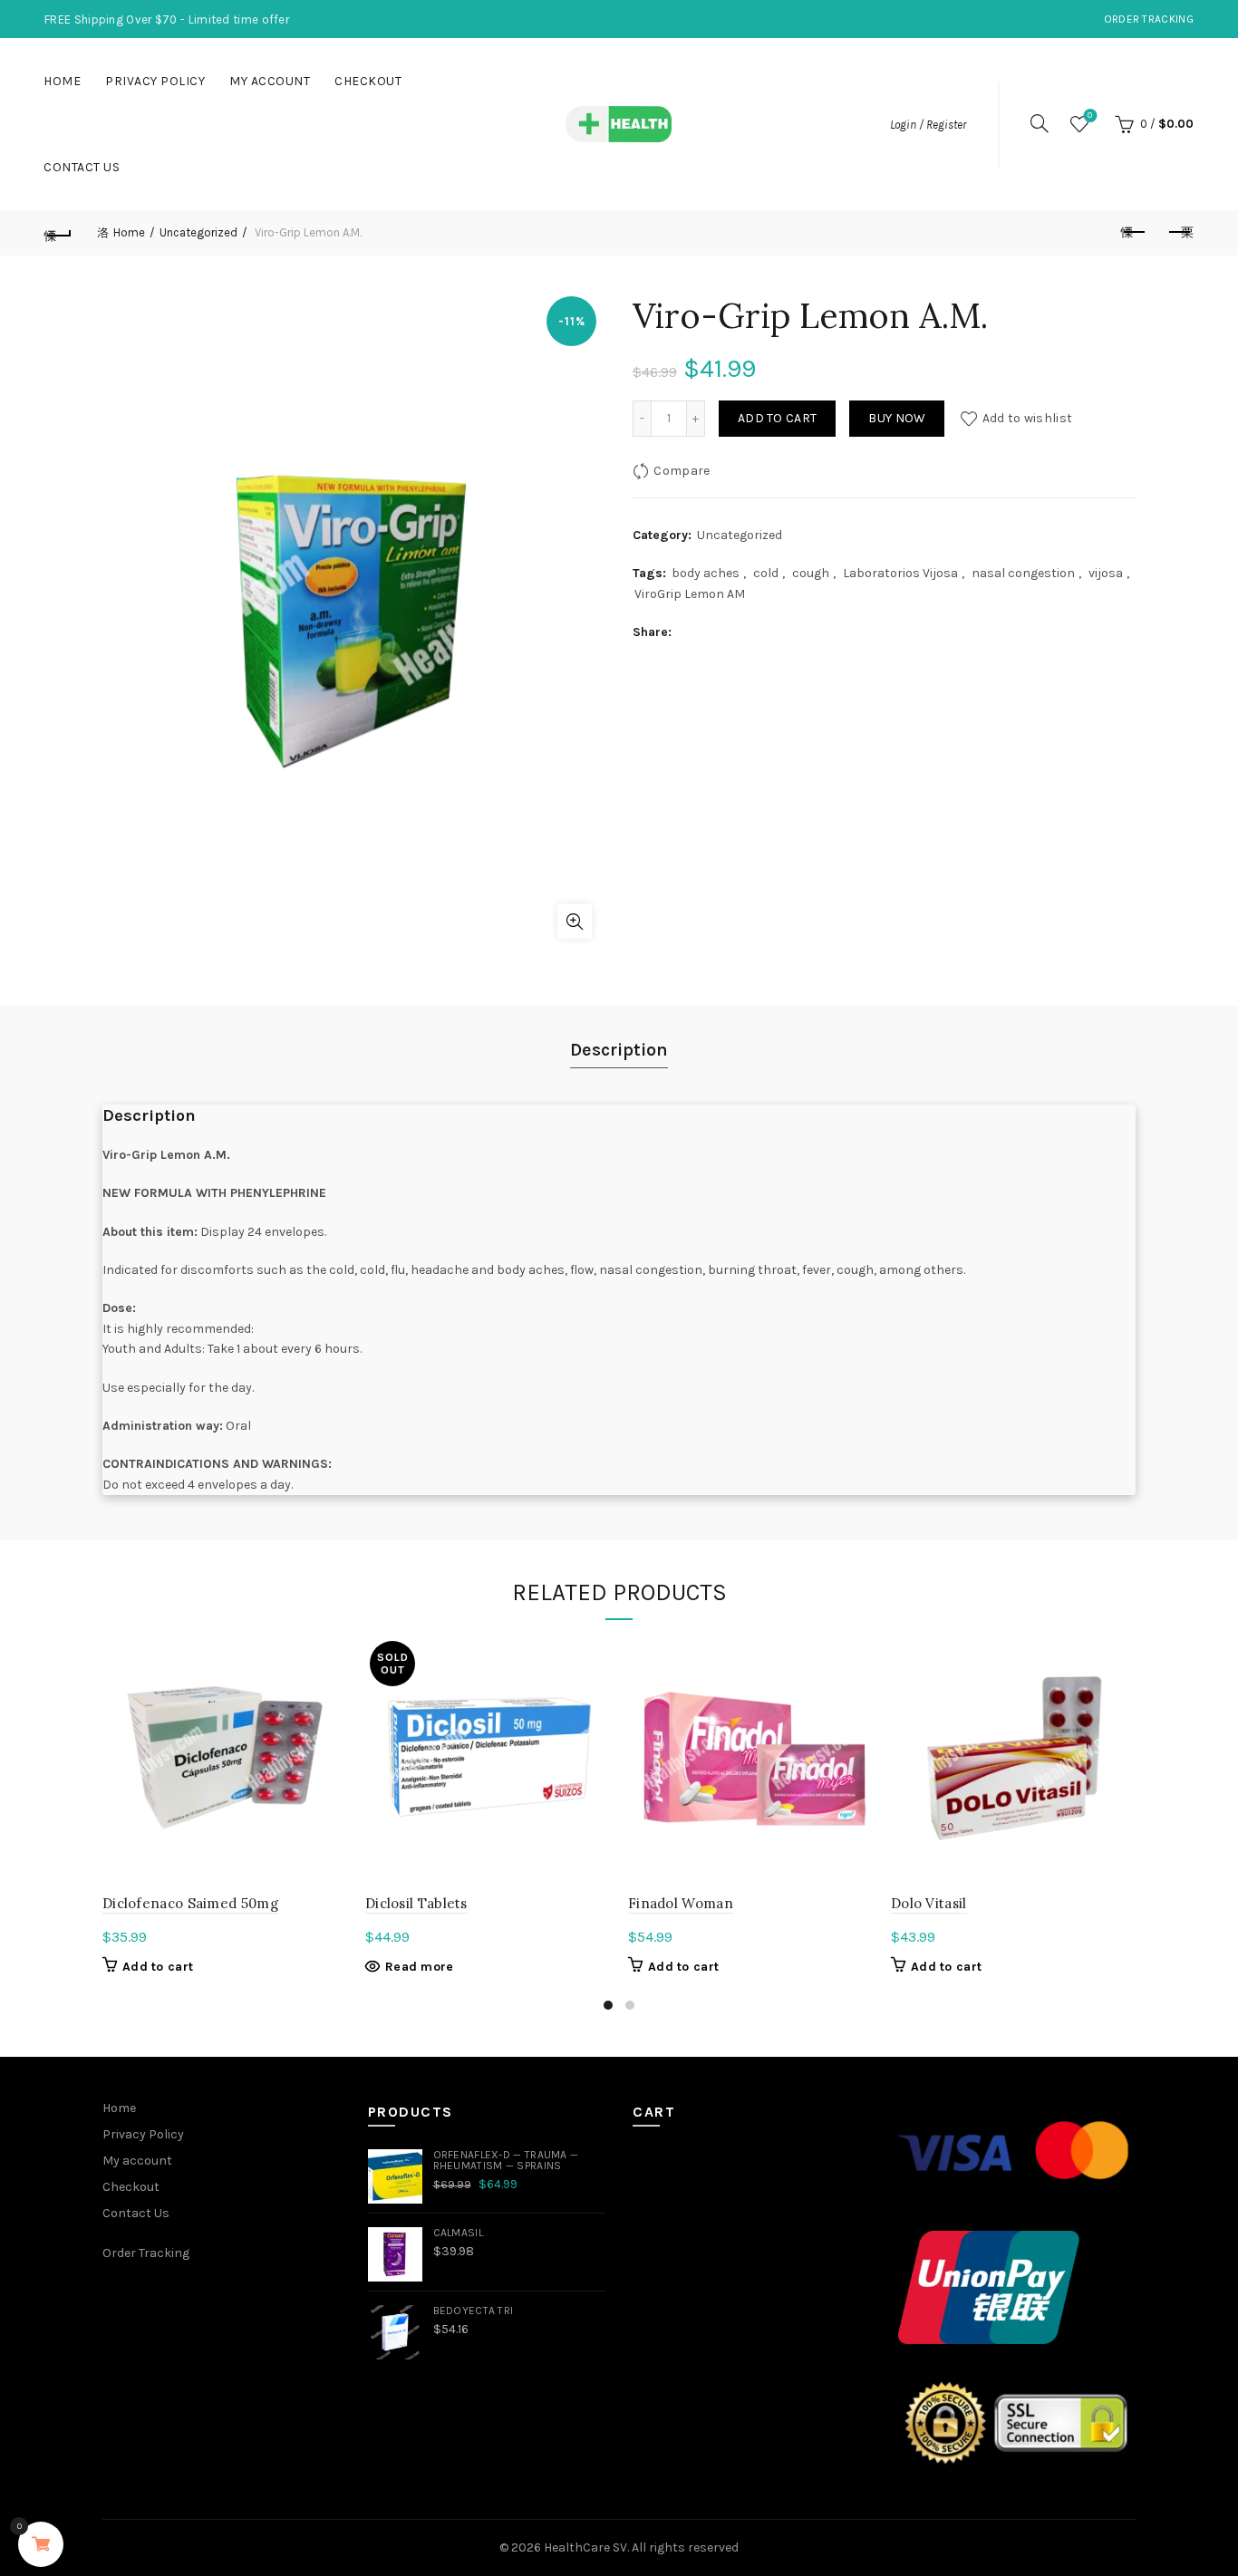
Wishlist (1090, 116)
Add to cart (777, 418)
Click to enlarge (575, 921)
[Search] (1040, 123)
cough (811, 573)
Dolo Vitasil (929, 1903)
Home (62, 81)
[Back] (58, 233)
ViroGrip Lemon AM (690, 594)
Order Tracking (1149, 19)
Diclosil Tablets (416, 1903)
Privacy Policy (155, 81)
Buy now (897, 418)
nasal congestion (1023, 573)
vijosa (1106, 573)
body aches (706, 573)
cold (766, 573)
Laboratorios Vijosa (900, 573)
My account (270, 81)
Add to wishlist (1027, 418)
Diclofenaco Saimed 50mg (190, 1903)
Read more (420, 1967)
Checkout (368, 81)
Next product (1180, 233)
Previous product (1135, 233)
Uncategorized (198, 232)
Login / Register (928, 125)
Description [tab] (619, 1050)
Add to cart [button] (158, 1967)
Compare (682, 471)
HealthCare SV (585, 2547)
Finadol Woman (681, 1903)
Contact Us (82, 167)
